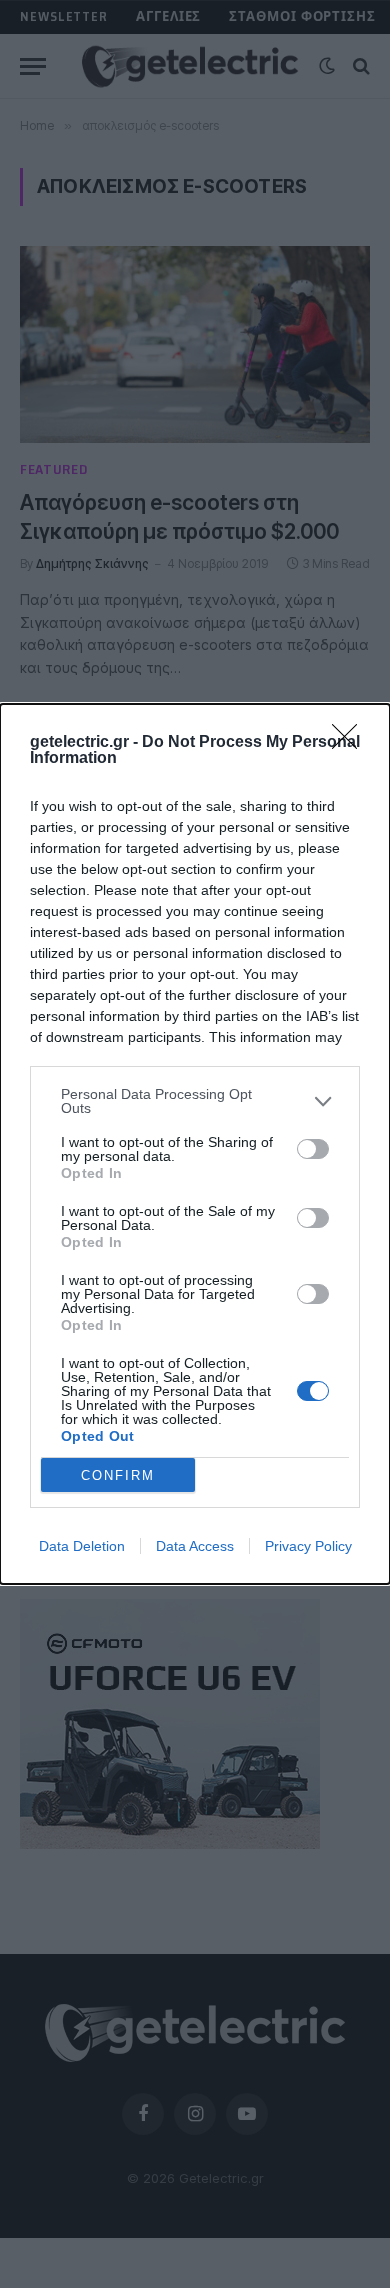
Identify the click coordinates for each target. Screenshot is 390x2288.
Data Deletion (82, 1546)
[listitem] (195, 1101)
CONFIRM (118, 1475)
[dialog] (195, 1144)
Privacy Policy (308, 1546)
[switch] (313, 1149)
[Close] (351, 743)
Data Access (195, 1546)
